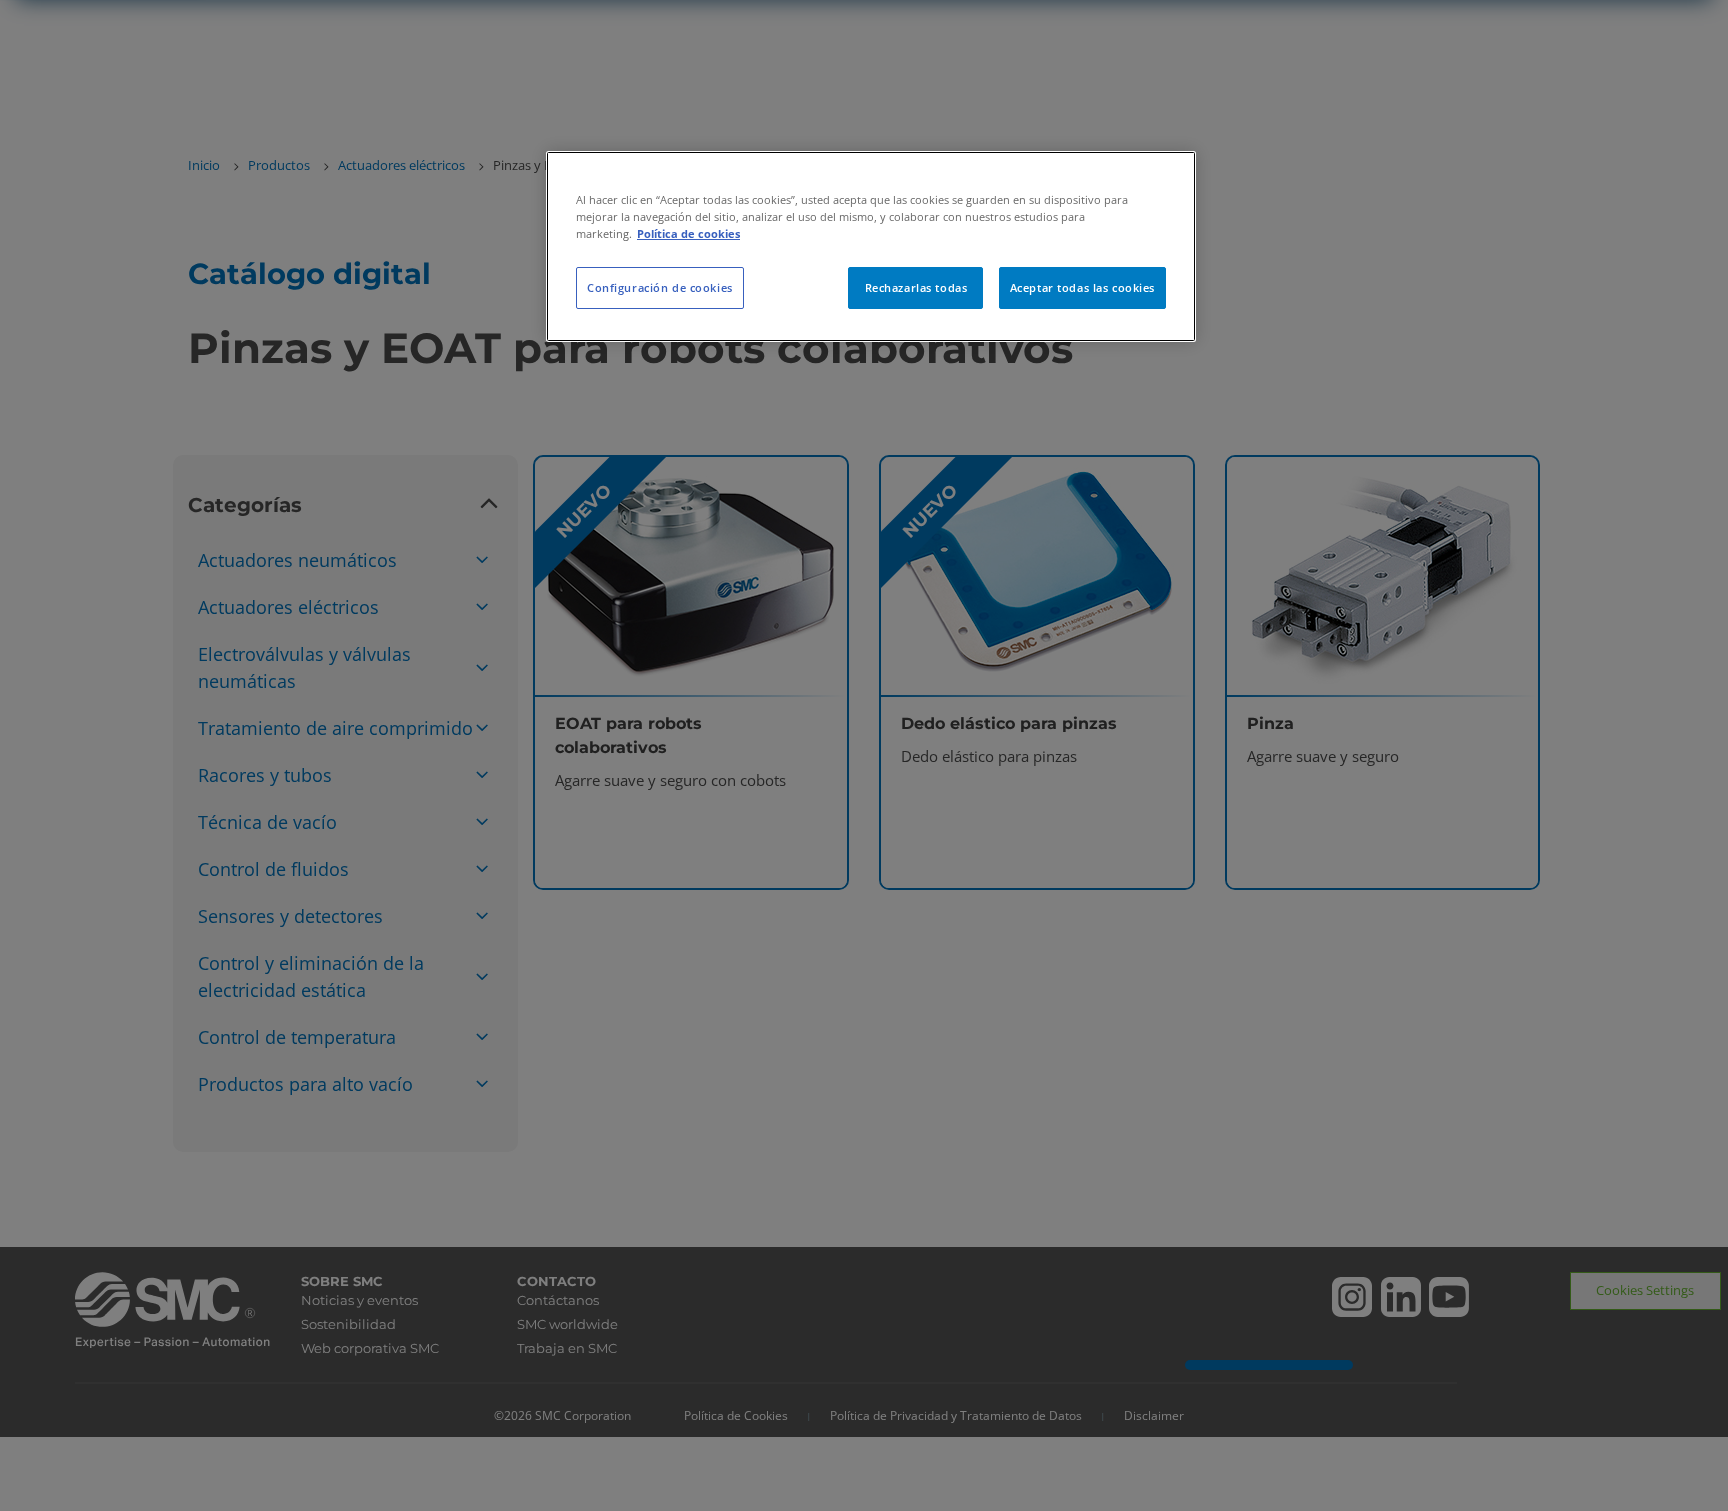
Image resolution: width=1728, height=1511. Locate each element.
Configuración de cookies (660, 287)
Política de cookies (688, 233)
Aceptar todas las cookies (1082, 287)
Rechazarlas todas (916, 287)
